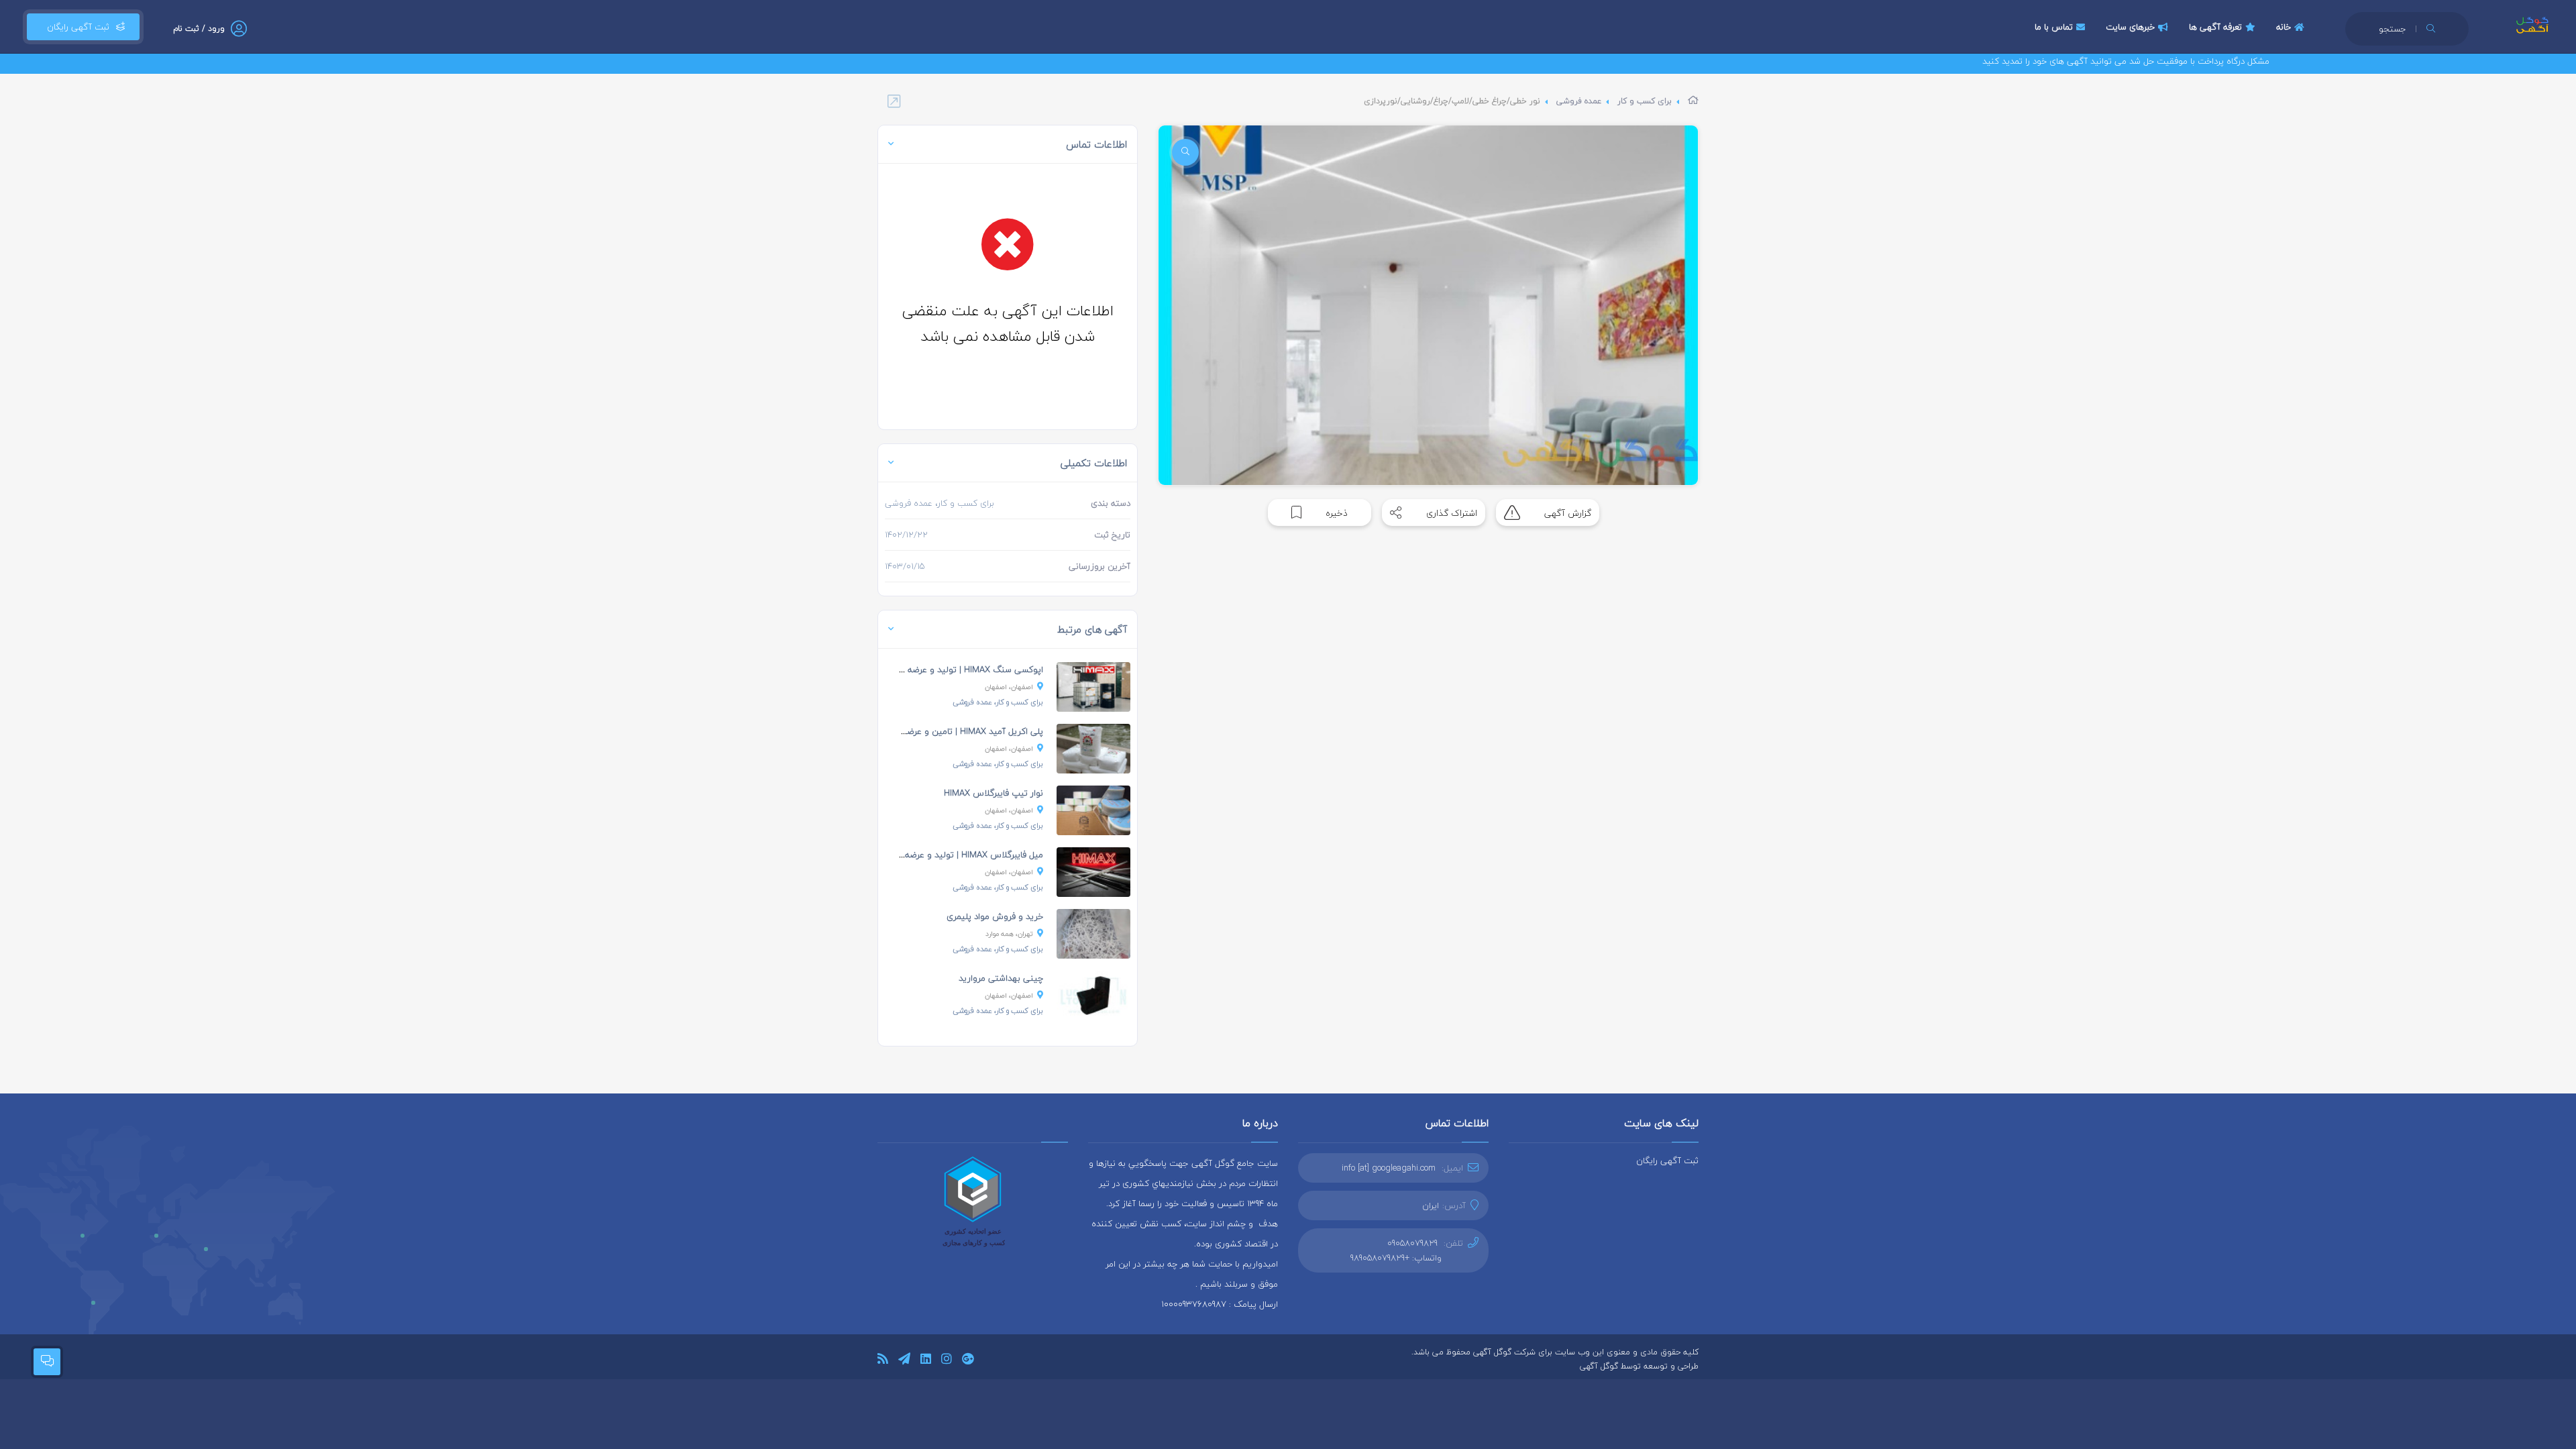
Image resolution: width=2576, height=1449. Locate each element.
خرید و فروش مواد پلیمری (995, 916)
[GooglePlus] (968, 1361)
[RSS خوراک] (883, 1361)
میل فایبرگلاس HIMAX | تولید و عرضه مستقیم (958, 855)
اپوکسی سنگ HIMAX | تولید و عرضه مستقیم (959, 669)
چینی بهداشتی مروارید (1001, 978)
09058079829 (1412, 1243)
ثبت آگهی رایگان (75, 27)
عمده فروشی (1579, 101)
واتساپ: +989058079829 (1396, 1258)
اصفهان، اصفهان (1009, 687)
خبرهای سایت (2130, 27)
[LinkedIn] (926, 1361)
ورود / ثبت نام (199, 29)
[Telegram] (904, 1361)
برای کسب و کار (1645, 101)
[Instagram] (947, 1361)
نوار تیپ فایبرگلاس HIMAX (994, 793)
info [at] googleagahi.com (1389, 1168)
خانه (2284, 27)
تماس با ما (2054, 27)
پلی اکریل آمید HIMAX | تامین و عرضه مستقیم (956, 731)
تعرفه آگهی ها (2215, 27)
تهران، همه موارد (1009, 933)
